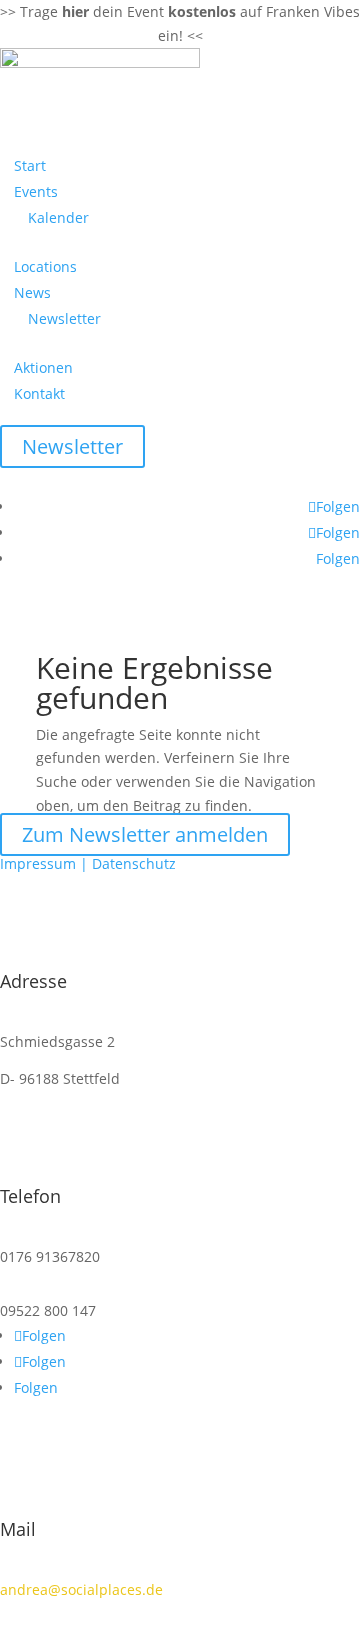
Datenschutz (134, 863)
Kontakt (39, 393)
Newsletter (64, 318)
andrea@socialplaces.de (81, 1589)
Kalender (58, 217)
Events (36, 191)
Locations (45, 266)
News (32, 292)
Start (30, 165)
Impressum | (46, 863)
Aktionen (43, 367)
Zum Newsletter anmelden (145, 834)
